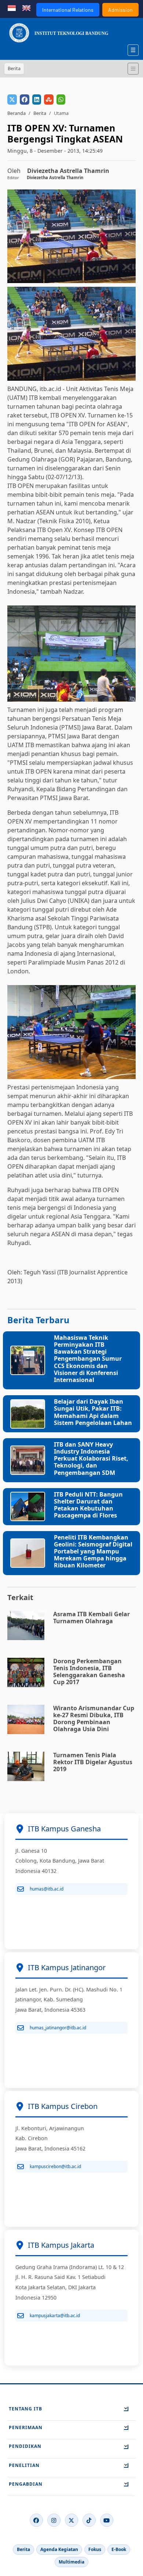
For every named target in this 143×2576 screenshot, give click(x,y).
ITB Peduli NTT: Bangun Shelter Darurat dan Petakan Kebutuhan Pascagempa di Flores (88, 1505)
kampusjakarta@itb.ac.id (55, 2315)
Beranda (16, 113)
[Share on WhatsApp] (61, 100)
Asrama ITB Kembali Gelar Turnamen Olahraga (91, 1618)
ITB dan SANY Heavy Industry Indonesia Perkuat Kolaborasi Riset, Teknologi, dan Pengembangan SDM (91, 1459)
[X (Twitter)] (71, 2520)
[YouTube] (107, 2520)
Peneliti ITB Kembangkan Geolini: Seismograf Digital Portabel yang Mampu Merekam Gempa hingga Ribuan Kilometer (93, 1551)
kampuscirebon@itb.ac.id (55, 2166)
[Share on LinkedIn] (37, 100)
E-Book (119, 2549)
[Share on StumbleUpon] (49, 100)
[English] (26, 7)
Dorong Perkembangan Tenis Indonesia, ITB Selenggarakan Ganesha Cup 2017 (89, 1672)
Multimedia (71, 2562)
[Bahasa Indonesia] (12, 7)
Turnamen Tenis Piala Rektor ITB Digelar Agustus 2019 (93, 1762)
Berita (40, 113)
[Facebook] (36, 2520)
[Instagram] (54, 2520)
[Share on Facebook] (25, 100)
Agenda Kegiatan (59, 2549)
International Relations (68, 10)
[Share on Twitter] (12, 100)
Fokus (95, 2549)
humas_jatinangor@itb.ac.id (58, 2028)
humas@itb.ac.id (47, 1889)
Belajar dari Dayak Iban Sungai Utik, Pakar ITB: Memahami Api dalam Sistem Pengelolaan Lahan (93, 1412)
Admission (120, 10)
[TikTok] (89, 2520)
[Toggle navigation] (133, 69)
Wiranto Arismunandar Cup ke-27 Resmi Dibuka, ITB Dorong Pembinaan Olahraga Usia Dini (94, 1719)
